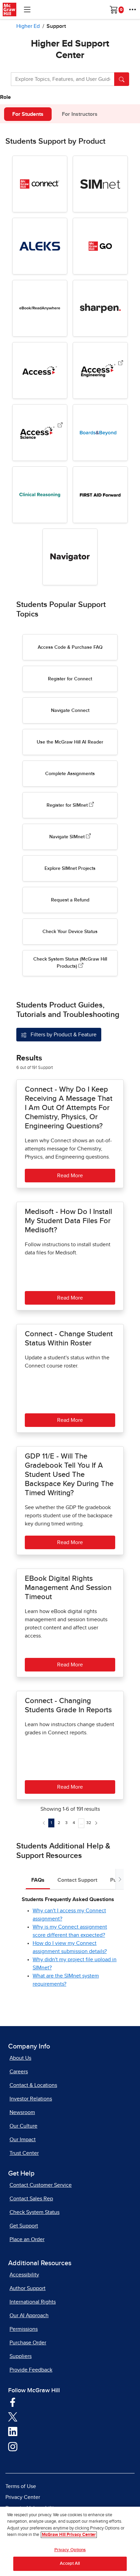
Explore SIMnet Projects (70, 869)
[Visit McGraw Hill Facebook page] (13, 2402)
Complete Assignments (70, 774)
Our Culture (23, 2126)
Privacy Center (23, 2497)
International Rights (33, 2302)
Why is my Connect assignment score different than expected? (70, 1931)
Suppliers (21, 2356)
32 (89, 1823)
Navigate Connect (70, 711)
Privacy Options (70, 2550)
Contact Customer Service (41, 2185)
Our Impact (23, 2140)
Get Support (24, 2226)
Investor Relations (31, 2099)
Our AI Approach (29, 2315)
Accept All (70, 2564)
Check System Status (34, 2212)
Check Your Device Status (70, 932)
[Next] (96, 1823)
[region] (70, 2541)
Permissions (24, 2329)
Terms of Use (21, 2486)
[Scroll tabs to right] (120, 1879)
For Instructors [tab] (80, 114)
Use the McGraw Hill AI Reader (70, 742)
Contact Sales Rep (31, 2199)
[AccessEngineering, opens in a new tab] (121, 364)
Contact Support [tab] (77, 1880)
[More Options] (133, 10)
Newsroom (22, 2112)
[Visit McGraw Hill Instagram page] (13, 2446)
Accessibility (24, 2275)
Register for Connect (70, 679)
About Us (20, 2058)
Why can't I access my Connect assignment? (69, 1915)
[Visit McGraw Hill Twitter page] (13, 2417)
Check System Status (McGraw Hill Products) (70, 963)
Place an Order (27, 2239)
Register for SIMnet (68, 805)
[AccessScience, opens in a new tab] (60, 426)
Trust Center (24, 2153)
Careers (19, 2072)
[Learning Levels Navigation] (27, 10)
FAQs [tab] (38, 1880)
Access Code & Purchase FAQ (70, 647)
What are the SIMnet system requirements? (66, 1980)
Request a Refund (70, 900)
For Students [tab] (28, 114)
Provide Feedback (31, 2370)
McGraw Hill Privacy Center (69, 2535)
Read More (70, 1176)
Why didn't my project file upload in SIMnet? (75, 1964)
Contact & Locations (33, 2085)
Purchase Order (28, 2343)
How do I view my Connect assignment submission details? (70, 1947)
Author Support (28, 2288)
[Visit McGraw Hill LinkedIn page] (13, 2431)
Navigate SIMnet (68, 837)
